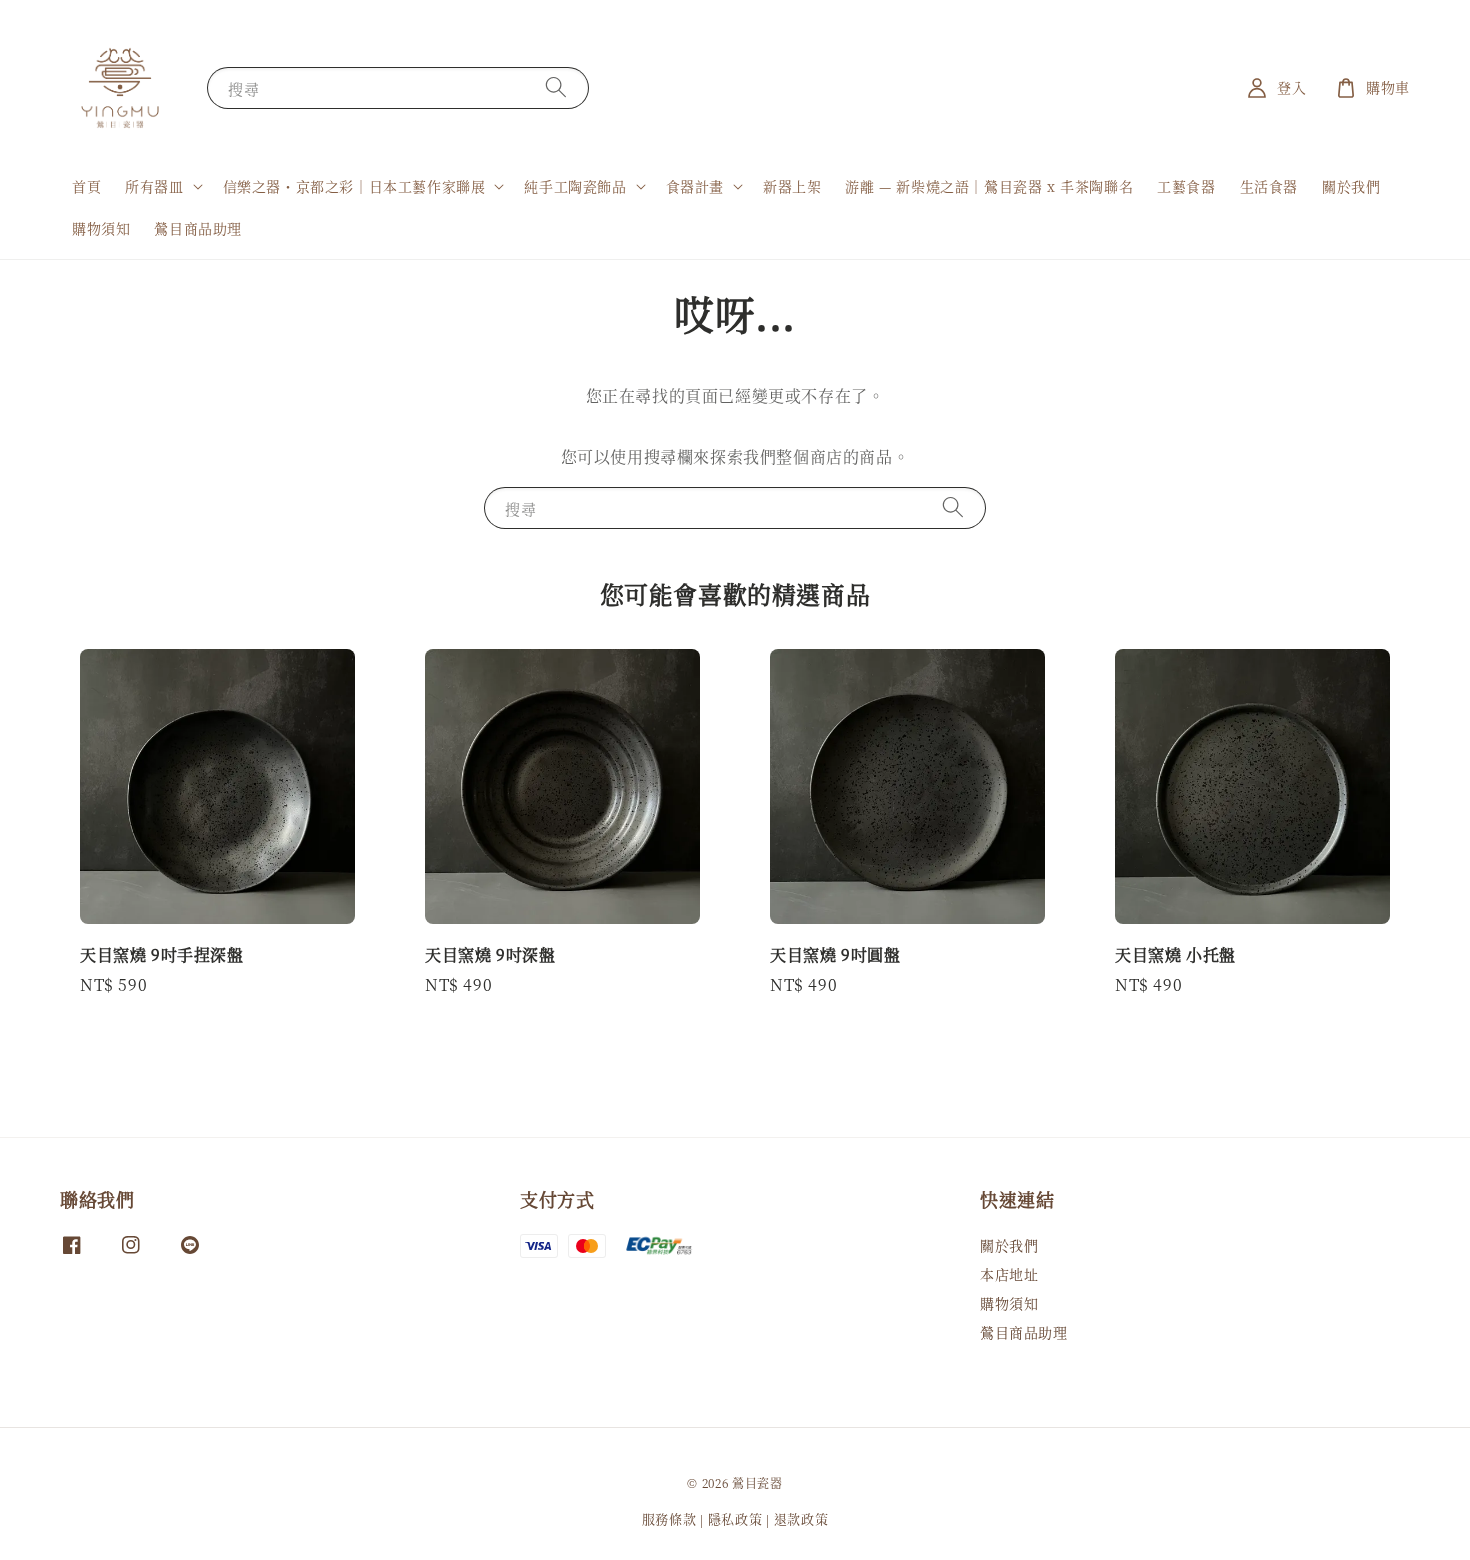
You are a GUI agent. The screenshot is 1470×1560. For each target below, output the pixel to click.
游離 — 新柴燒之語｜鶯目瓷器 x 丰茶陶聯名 (989, 186)
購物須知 (101, 228)
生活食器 (1269, 186)
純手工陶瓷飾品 (575, 186)
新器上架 (792, 186)
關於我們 (1351, 186)
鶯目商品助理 (198, 228)
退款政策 (801, 1518)
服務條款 (669, 1518)
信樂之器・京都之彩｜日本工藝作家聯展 (354, 186)
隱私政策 (735, 1518)
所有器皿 (154, 186)
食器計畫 (695, 186)
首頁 (86, 186)
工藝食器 (1186, 186)
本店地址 (1009, 1274)
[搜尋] (556, 87)
